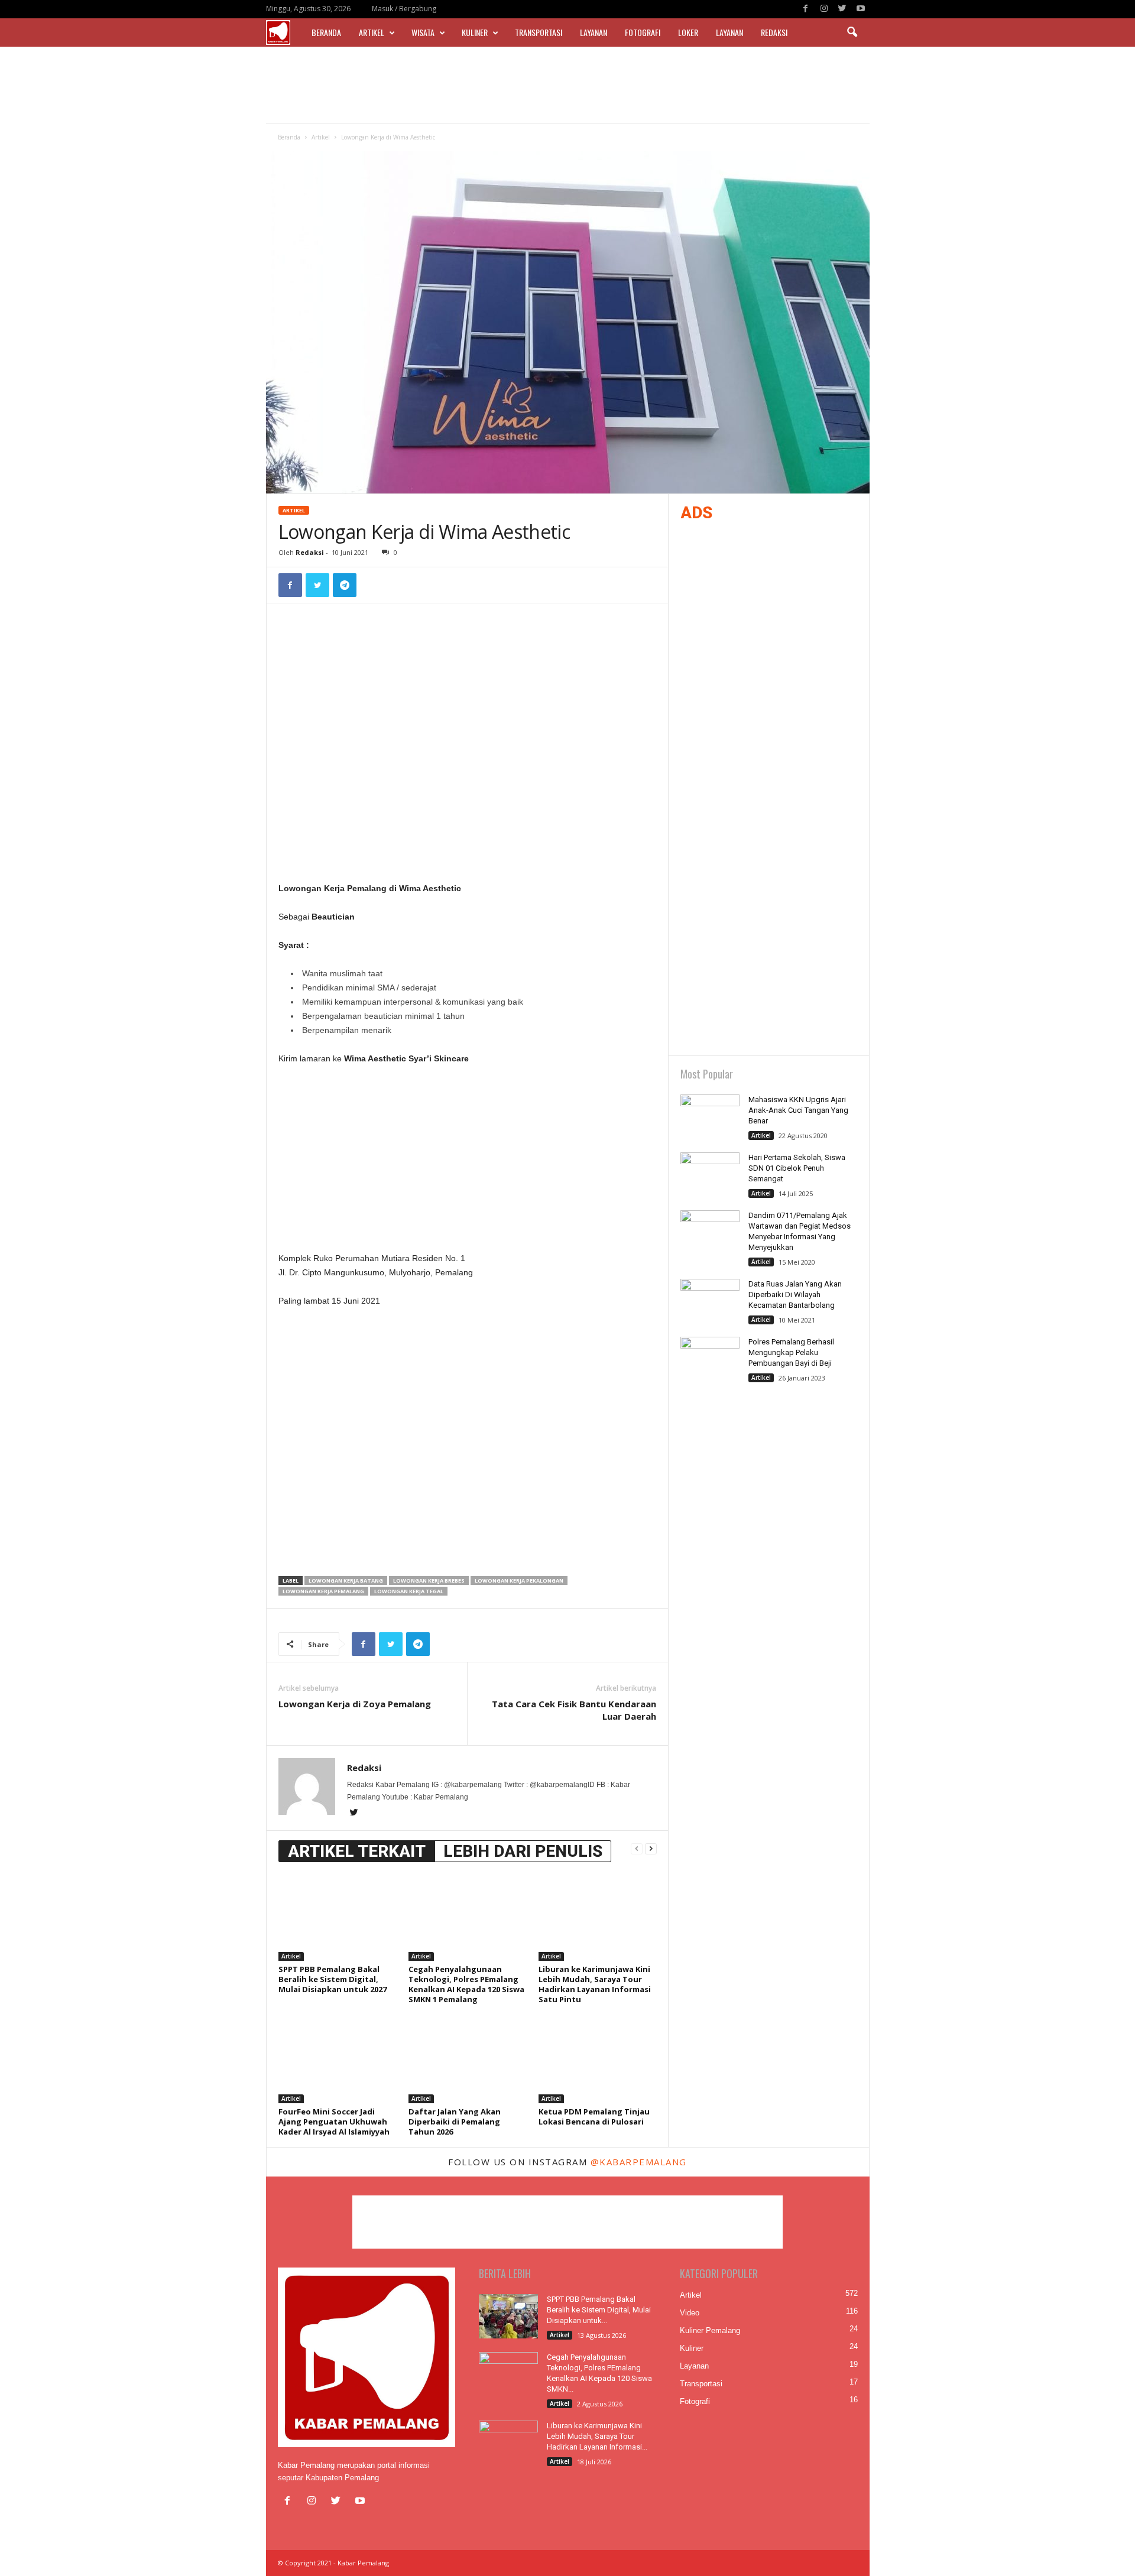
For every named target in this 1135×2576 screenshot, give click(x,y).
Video (690, 2313)
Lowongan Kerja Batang (346, 1581)
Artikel (372, 32)
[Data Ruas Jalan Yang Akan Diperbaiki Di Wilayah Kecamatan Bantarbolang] (710, 1301)
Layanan (594, 32)
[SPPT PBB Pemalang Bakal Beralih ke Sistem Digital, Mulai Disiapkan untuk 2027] (338, 1916)
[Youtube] (861, 9)
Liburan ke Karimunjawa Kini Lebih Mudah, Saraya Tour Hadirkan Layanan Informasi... (597, 2436)
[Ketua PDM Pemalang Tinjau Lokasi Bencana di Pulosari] (598, 2059)
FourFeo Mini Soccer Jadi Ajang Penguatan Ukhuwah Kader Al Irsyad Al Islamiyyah (334, 2122)
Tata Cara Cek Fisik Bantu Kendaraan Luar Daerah (574, 1710)
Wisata (423, 32)
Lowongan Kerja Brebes (429, 1581)
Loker (688, 32)
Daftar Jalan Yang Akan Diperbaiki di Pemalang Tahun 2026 (455, 2122)
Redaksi (774, 32)
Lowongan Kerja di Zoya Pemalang (355, 1704)
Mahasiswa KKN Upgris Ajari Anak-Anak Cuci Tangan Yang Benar (798, 1110)
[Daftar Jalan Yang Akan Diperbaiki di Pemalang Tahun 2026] (468, 2059)
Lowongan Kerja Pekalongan (519, 1581)
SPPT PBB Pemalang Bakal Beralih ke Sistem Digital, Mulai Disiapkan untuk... (599, 2310)
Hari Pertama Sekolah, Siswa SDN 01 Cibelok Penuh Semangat (797, 1168)
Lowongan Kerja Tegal (409, 1591)
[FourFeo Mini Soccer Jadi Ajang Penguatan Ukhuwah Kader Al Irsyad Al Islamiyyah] (338, 2059)
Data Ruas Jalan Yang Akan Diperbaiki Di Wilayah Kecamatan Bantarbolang (795, 1295)
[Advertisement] (567, 85)
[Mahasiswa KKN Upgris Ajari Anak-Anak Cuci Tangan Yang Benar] (710, 1117)
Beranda (326, 32)
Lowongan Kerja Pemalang (323, 1591)
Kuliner (475, 32)
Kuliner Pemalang (710, 2330)
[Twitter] (842, 9)
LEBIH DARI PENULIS (523, 1851)
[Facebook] (806, 9)
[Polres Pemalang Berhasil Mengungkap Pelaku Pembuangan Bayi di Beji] (710, 1359)
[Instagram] (824, 9)
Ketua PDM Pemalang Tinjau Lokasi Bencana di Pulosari (594, 2117)
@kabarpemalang (639, 2162)
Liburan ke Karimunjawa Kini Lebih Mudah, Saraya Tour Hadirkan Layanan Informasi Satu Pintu (595, 1984)
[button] (852, 33)
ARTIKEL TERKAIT (357, 1851)
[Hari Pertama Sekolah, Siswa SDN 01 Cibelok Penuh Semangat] (710, 1175)
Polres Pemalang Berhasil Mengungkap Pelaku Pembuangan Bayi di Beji (791, 1352)
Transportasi (539, 32)
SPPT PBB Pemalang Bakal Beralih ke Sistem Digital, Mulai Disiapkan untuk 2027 (333, 1979)
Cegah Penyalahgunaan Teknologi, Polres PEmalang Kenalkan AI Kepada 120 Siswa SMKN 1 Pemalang (466, 1984)
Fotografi (643, 32)
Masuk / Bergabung (404, 9)
